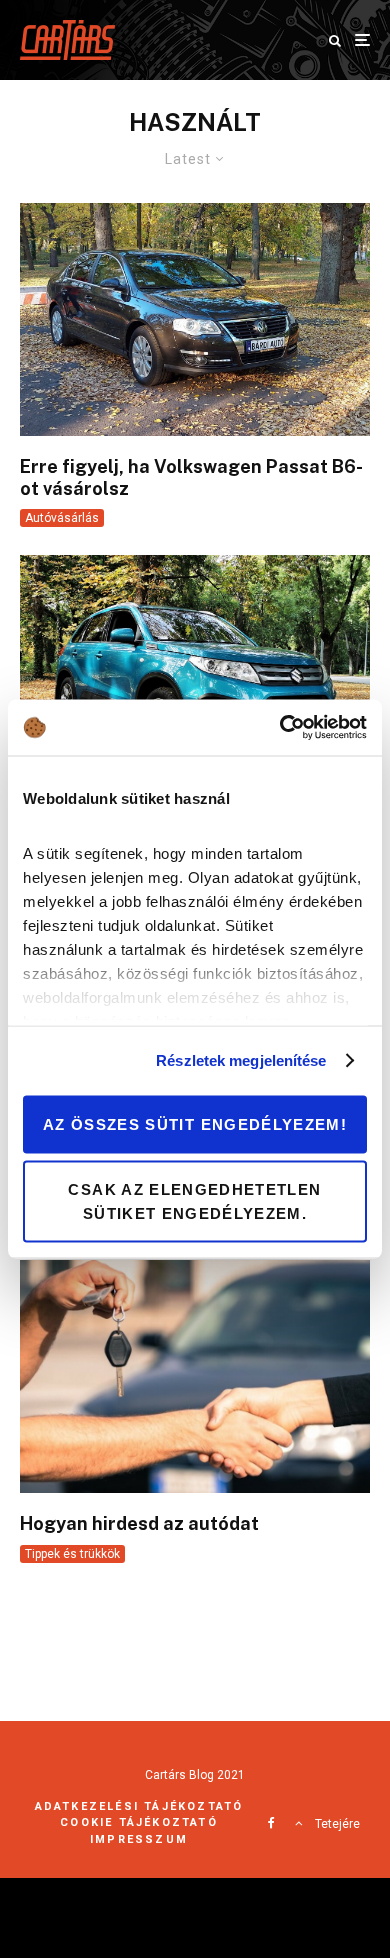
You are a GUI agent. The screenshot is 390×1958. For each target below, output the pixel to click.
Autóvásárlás (62, 518)
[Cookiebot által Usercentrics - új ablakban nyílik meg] (280, 728)
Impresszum (139, 1839)
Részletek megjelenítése (241, 1060)
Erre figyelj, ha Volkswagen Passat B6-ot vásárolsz (191, 477)
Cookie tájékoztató (139, 1822)
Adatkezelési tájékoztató (139, 1806)
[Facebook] (271, 1823)
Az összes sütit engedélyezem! (195, 1123)
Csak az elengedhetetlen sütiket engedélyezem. (194, 1201)
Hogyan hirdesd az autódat (139, 1523)
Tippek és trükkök (72, 1554)
